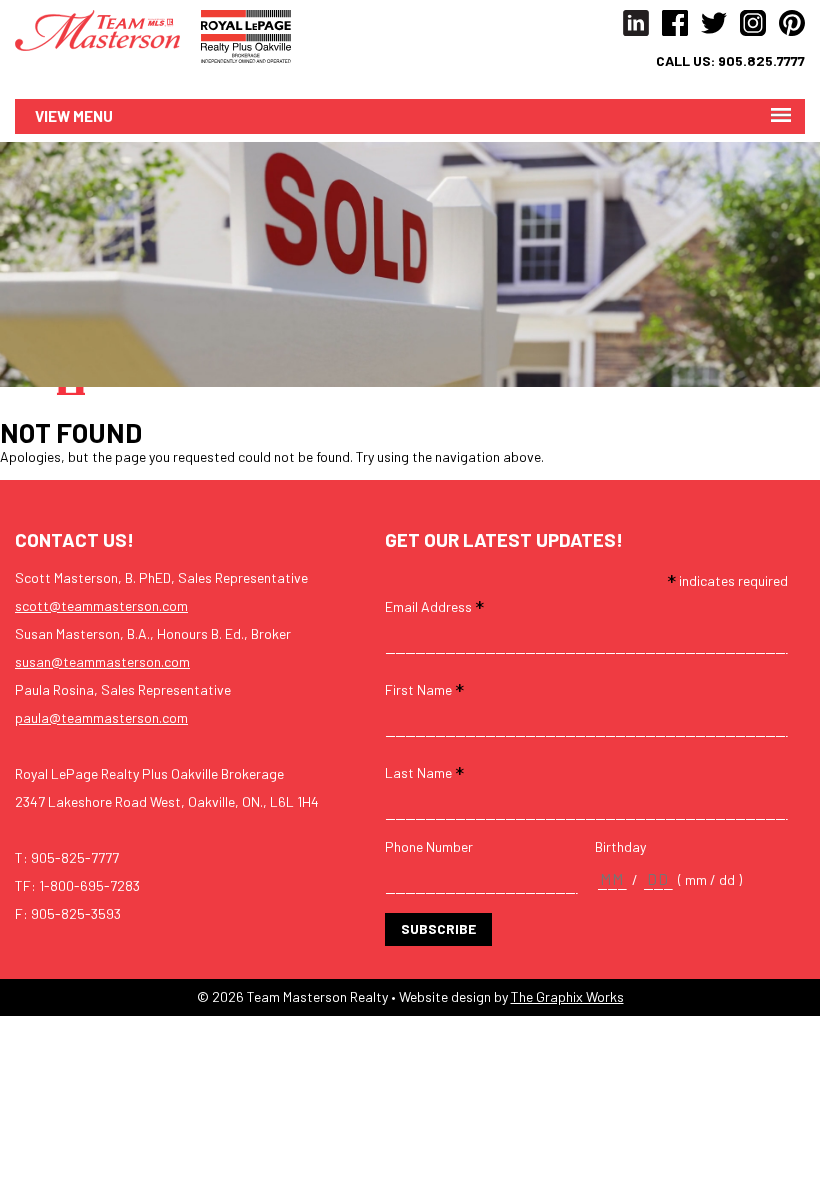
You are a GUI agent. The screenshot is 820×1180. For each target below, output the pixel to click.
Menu (93, 116)
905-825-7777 (75, 857)
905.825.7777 (761, 61)
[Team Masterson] (108, 28)
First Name (424, 688)
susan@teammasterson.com (102, 661)
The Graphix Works (567, 996)
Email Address (434, 605)
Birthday (620, 847)
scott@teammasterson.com (101, 605)
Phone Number (429, 847)
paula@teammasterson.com (101, 717)
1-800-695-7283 (89, 885)
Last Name (424, 771)
